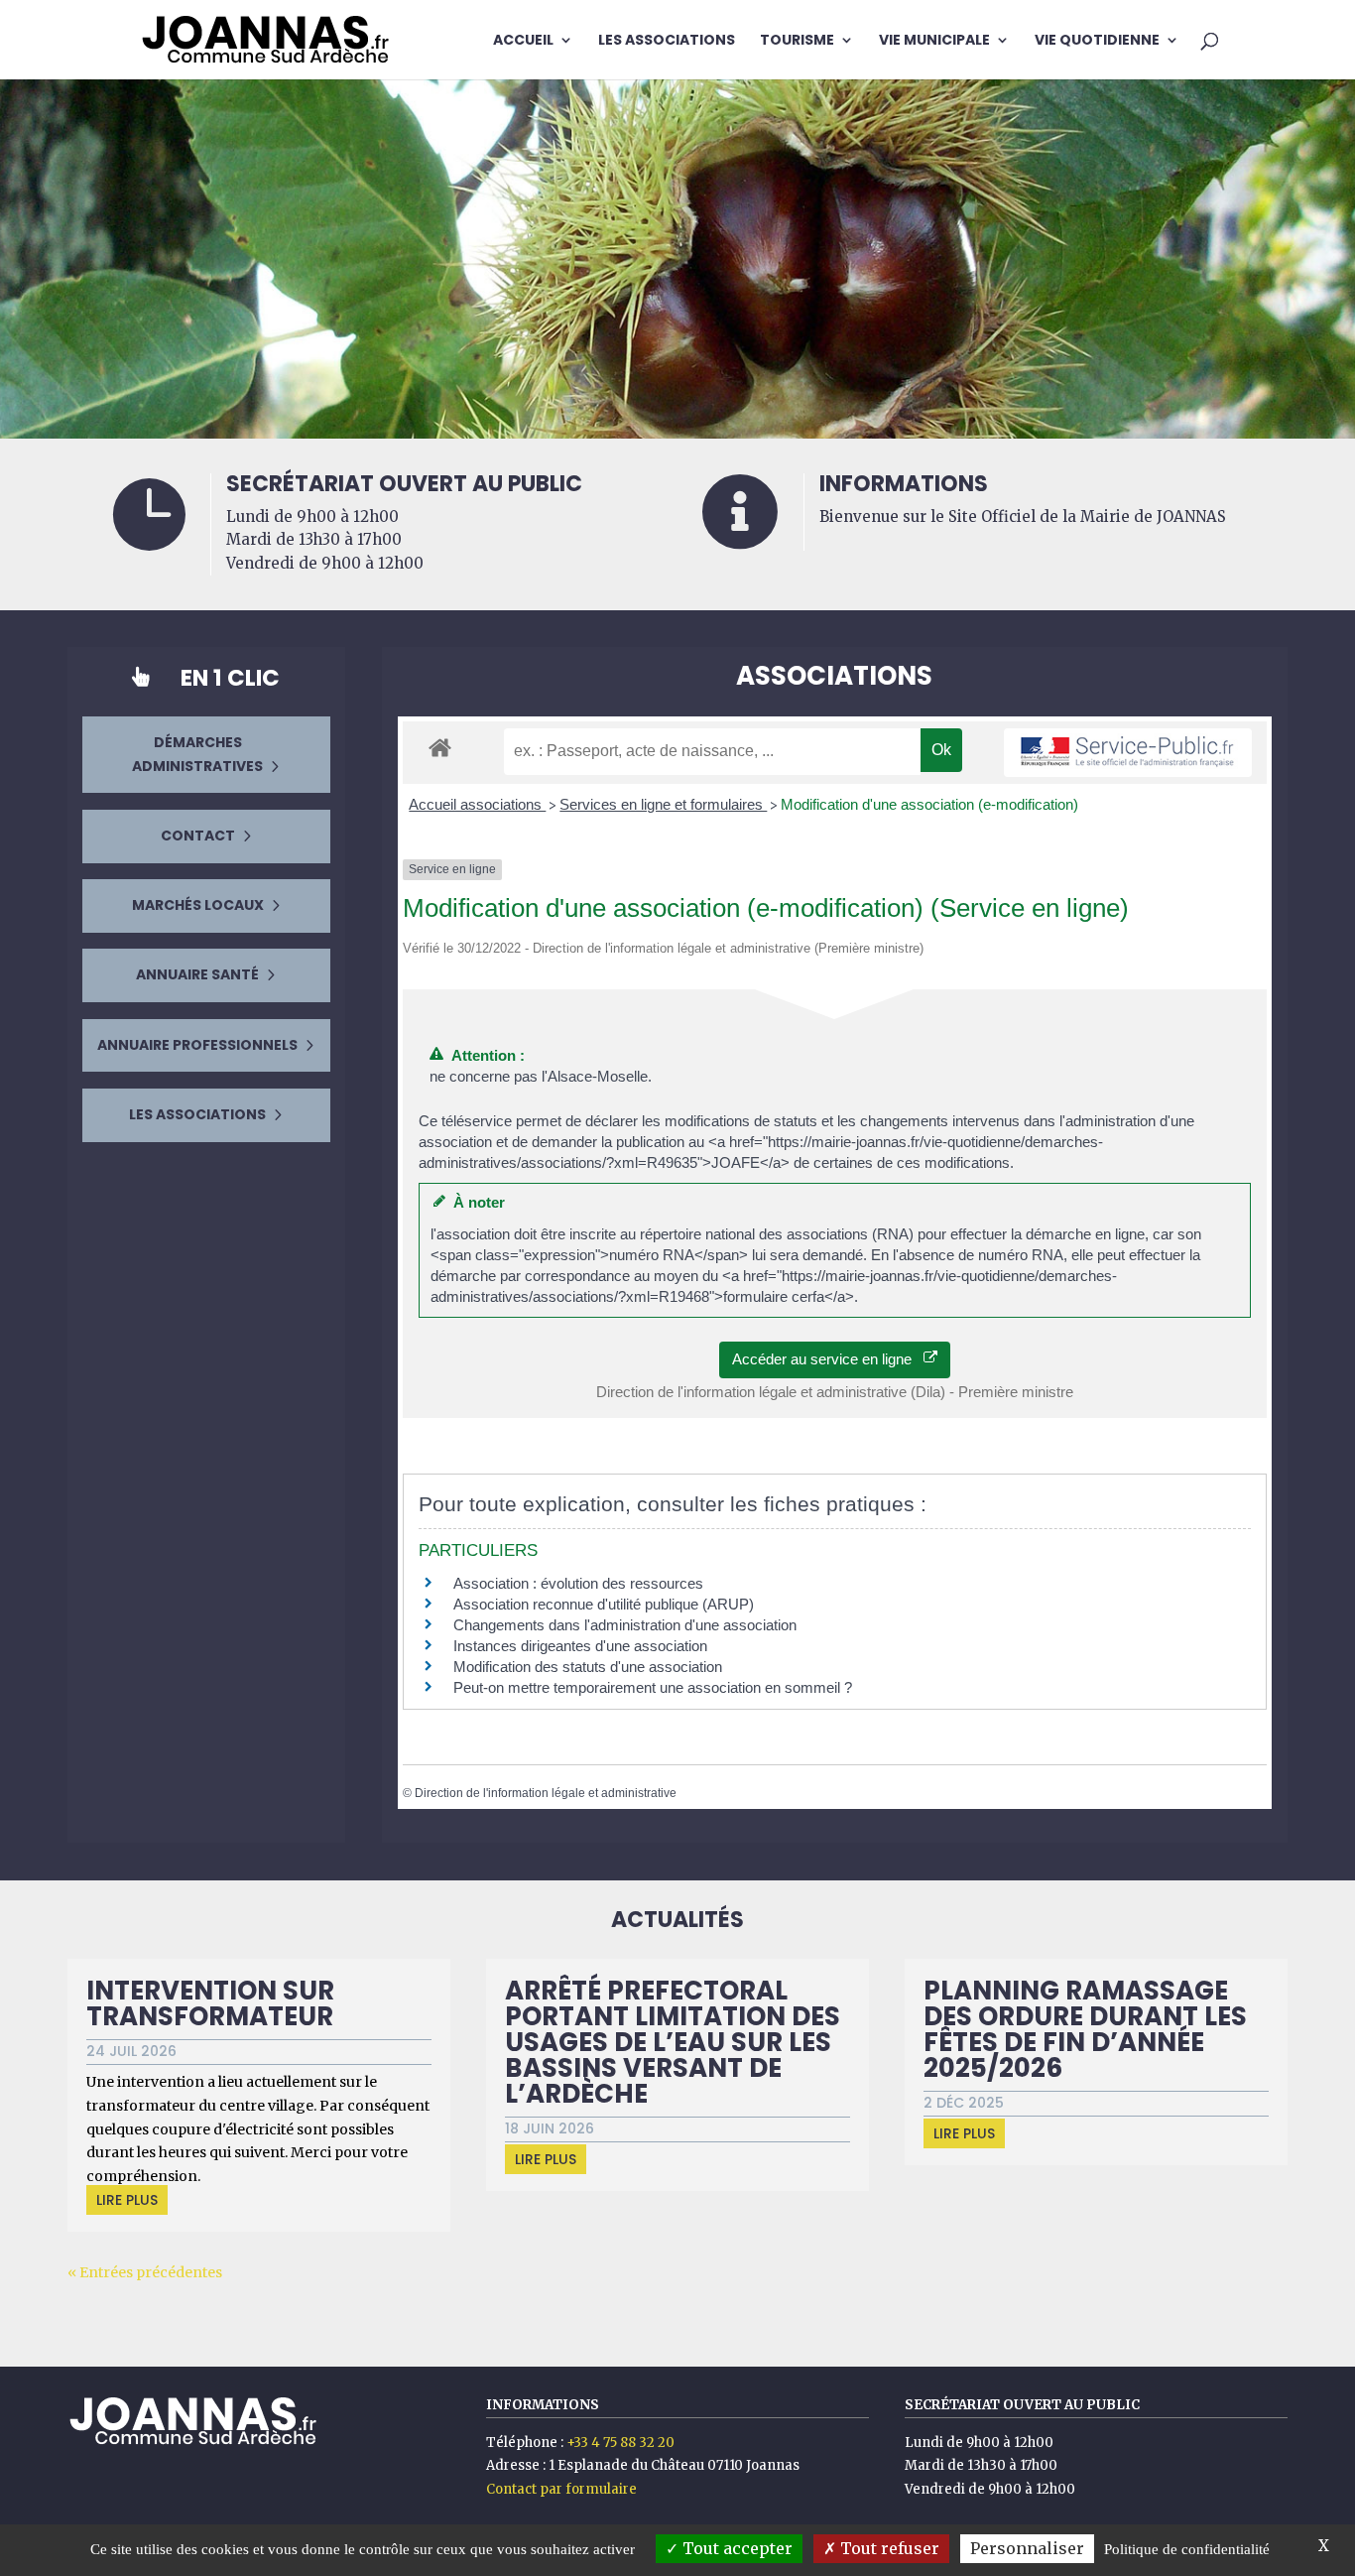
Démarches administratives (197, 754)
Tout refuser (888, 2548)
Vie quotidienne (1097, 41)
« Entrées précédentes (145, 2272)
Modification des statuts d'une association (588, 1667)
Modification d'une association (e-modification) (929, 804)
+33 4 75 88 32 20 (620, 2443)
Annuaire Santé (197, 974)
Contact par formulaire (561, 2489)
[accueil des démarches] (440, 747)
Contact (198, 836)
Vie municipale (934, 41)
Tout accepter (736, 2548)
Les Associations (667, 41)
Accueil (523, 41)
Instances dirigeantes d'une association (580, 1646)
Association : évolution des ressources (578, 1583)
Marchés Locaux (198, 905)
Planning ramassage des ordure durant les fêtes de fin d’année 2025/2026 (1085, 2029)
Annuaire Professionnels (197, 1045)
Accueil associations (477, 804)
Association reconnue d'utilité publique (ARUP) (604, 1604)
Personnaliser (1027, 2548)
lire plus (127, 2200)
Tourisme (797, 41)
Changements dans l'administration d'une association (625, 1625)
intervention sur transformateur (210, 2003)
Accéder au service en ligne (828, 1359)
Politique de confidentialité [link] (1187, 2549)
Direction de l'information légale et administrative (546, 1793)
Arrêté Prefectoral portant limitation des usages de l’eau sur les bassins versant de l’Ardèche (673, 2042)
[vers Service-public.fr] (1128, 753)
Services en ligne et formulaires (663, 804)
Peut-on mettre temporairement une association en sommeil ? (653, 1687)
